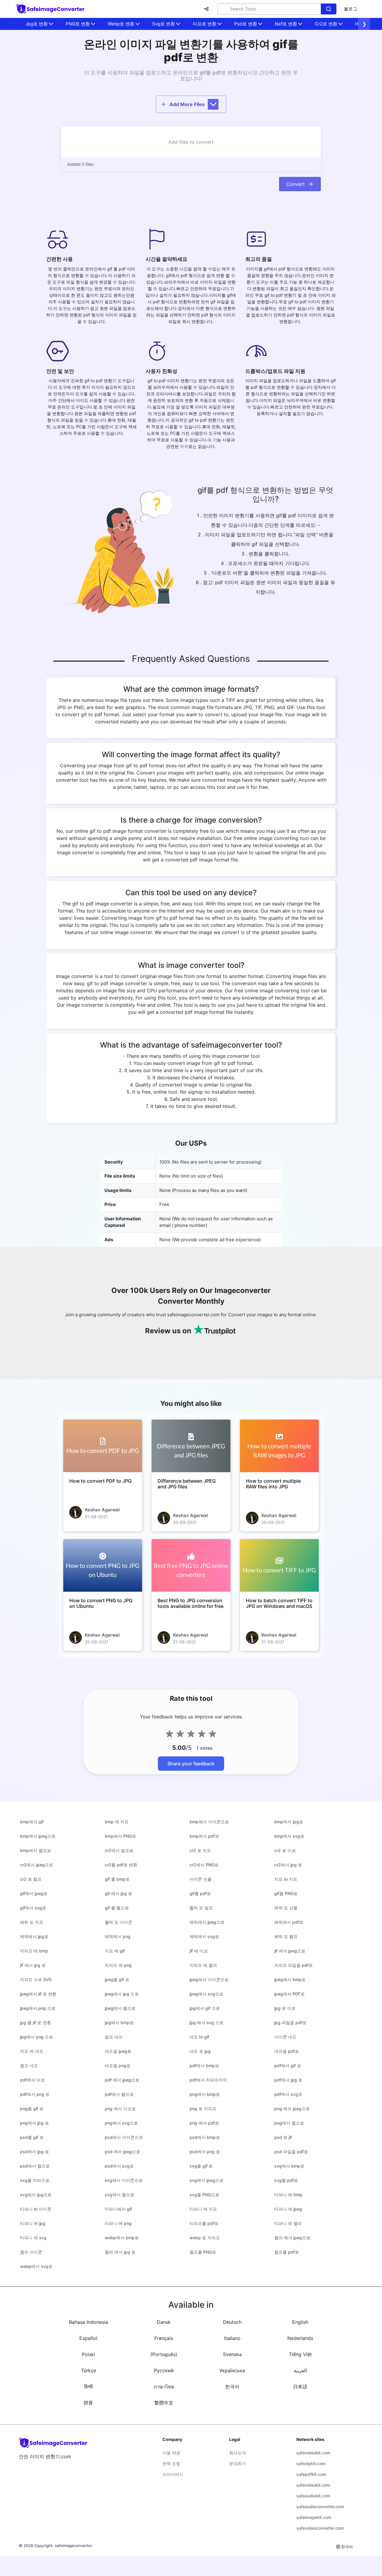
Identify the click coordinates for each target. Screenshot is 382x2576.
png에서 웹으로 (289, 2123)
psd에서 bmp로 (205, 2137)
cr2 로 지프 (200, 1850)
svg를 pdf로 (286, 2180)
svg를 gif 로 (201, 2166)
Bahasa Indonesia (88, 2322)
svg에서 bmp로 (289, 2166)
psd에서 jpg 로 (34, 2152)
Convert (295, 184)
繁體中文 (164, 2403)
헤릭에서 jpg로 (34, 1936)
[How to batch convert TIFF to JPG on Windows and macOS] (279, 1565)
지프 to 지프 (286, 1879)
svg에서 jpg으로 (36, 2195)
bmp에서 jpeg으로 (38, 1836)
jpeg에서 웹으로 (120, 2008)
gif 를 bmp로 (117, 1879)
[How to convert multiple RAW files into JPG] (279, 1446)
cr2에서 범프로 (119, 1850)
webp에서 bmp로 (122, 2238)
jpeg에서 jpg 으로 (122, 1994)
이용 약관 (171, 2453)
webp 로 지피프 (205, 2238)
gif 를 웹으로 (117, 1908)
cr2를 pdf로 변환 (121, 1865)
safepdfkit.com (311, 2474)
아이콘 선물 (201, 1879)
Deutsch (232, 2322)
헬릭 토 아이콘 (118, 1922)
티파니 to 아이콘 (36, 2209)
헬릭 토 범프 (201, 1908)
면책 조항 (171, 2463)
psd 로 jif (283, 2137)
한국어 (232, 2387)
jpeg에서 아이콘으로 (209, 1979)
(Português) (164, 2354)
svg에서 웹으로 (120, 2195)
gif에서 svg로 (33, 1908)
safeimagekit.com (314, 2517)
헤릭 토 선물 (286, 1908)
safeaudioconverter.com (320, 2507)
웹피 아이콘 (31, 2252)
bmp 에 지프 (117, 1822)
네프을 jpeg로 (118, 2051)
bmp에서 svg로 (289, 1836)
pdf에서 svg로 (288, 2094)
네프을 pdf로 (287, 2051)
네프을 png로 (118, 2065)
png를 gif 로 (32, 2109)
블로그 (351, 9)
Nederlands (300, 2338)
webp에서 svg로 (36, 2266)
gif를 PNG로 (286, 1893)
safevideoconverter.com (320, 2528)
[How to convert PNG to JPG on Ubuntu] (103, 1565)
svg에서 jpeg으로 (207, 2180)
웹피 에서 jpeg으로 (292, 2238)
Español (88, 2338)
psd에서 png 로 (205, 2152)
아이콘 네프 (285, 2037)
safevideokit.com (313, 2453)
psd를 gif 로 (32, 2137)
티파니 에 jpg (33, 2223)
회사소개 (238, 2453)
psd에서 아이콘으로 (124, 2137)
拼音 (88, 2403)
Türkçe (88, 2370)
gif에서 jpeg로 (34, 1893)
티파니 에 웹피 (288, 2223)
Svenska (232, 2354)
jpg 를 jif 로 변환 (36, 2022)
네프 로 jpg (200, 2051)
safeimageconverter (74, 2546)
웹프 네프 (29, 2065)
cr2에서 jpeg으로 (37, 1865)
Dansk (164, 2322)
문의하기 (238, 2463)
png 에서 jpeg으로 (292, 2109)
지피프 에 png (118, 1965)
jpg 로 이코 (285, 2008)
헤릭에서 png (118, 1936)
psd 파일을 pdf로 (291, 2152)
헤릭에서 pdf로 (289, 1922)
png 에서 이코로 (120, 2109)
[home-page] (51, 9)
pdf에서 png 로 (35, 2094)
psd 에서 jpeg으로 (123, 2152)
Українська (232, 2370)
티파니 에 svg (33, 2238)
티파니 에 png (118, 2223)
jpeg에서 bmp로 (290, 1979)
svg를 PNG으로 (204, 2195)
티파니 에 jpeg (288, 2209)
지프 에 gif (115, 1951)
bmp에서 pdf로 (204, 1836)
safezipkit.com (311, 2463)
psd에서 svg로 (119, 2166)
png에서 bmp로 (205, 2094)
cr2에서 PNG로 (204, 1865)
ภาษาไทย (164, 2387)
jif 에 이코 (199, 1951)
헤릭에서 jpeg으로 (207, 1922)
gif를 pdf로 (200, 1893)
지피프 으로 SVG (36, 1979)
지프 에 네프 (32, 2051)
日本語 (300, 2387)
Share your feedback (191, 1764)
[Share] (207, 9)
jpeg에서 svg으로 (207, 1994)
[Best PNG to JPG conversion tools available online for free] (191, 1565)
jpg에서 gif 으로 (205, 2008)
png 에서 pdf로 (204, 2123)
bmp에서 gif (32, 1822)
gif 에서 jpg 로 (118, 1893)
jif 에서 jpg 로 (33, 1965)
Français (164, 2338)
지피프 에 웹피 (203, 1965)
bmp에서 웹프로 (36, 1850)
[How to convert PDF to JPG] (103, 1446)
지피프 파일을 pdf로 (294, 1965)
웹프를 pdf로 (287, 2252)
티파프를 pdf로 (204, 2223)
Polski (88, 2354)
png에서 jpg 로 (34, 2123)
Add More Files (187, 104)
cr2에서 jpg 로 (288, 1865)
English (300, 2322)
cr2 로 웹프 (31, 1879)
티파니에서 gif (118, 2209)
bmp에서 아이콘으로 (209, 1822)
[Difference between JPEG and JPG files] (191, 1446)
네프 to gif (199, 2037)
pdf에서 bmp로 (204, 2065)
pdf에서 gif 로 (288, 2065)
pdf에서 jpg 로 (288, 2080)
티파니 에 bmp (288, 2195)
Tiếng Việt (300, 2354)
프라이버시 (173, 2474)
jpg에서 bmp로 (119, 2022)
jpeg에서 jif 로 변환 (38, 1994)
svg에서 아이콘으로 (124, 2180)
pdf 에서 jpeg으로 (122, 2080)
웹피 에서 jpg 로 (120, 2252)
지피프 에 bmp (34, 1951)
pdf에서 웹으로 (119, 2094)
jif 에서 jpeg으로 (290, 1951)
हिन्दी (88, 2387)
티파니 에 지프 (203, 2209)
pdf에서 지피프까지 (208, 2080)
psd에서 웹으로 (35, 2166)
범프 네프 (114, 2037)
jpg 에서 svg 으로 (207, 2022)
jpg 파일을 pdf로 (290, 2022)
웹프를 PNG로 (203, 2252)
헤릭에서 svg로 (204, 1936)
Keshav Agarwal (102, 1510)
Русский (164, 2370)
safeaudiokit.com (313, 2496)
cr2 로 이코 (285, 1850)
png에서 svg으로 (121, 2123)
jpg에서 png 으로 (37, 2037)
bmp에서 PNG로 (120, 1836)
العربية (300, 2370)
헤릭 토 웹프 (286, 1936)
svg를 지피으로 (35, 2180)
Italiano (232, 2338)
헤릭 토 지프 (32, 1922)
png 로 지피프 (203, 2109)
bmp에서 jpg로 (289, 1822)
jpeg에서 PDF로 (289, 1994)
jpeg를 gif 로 (117, 1979)
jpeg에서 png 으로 (38, 2008)
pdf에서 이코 (32, 2080)
